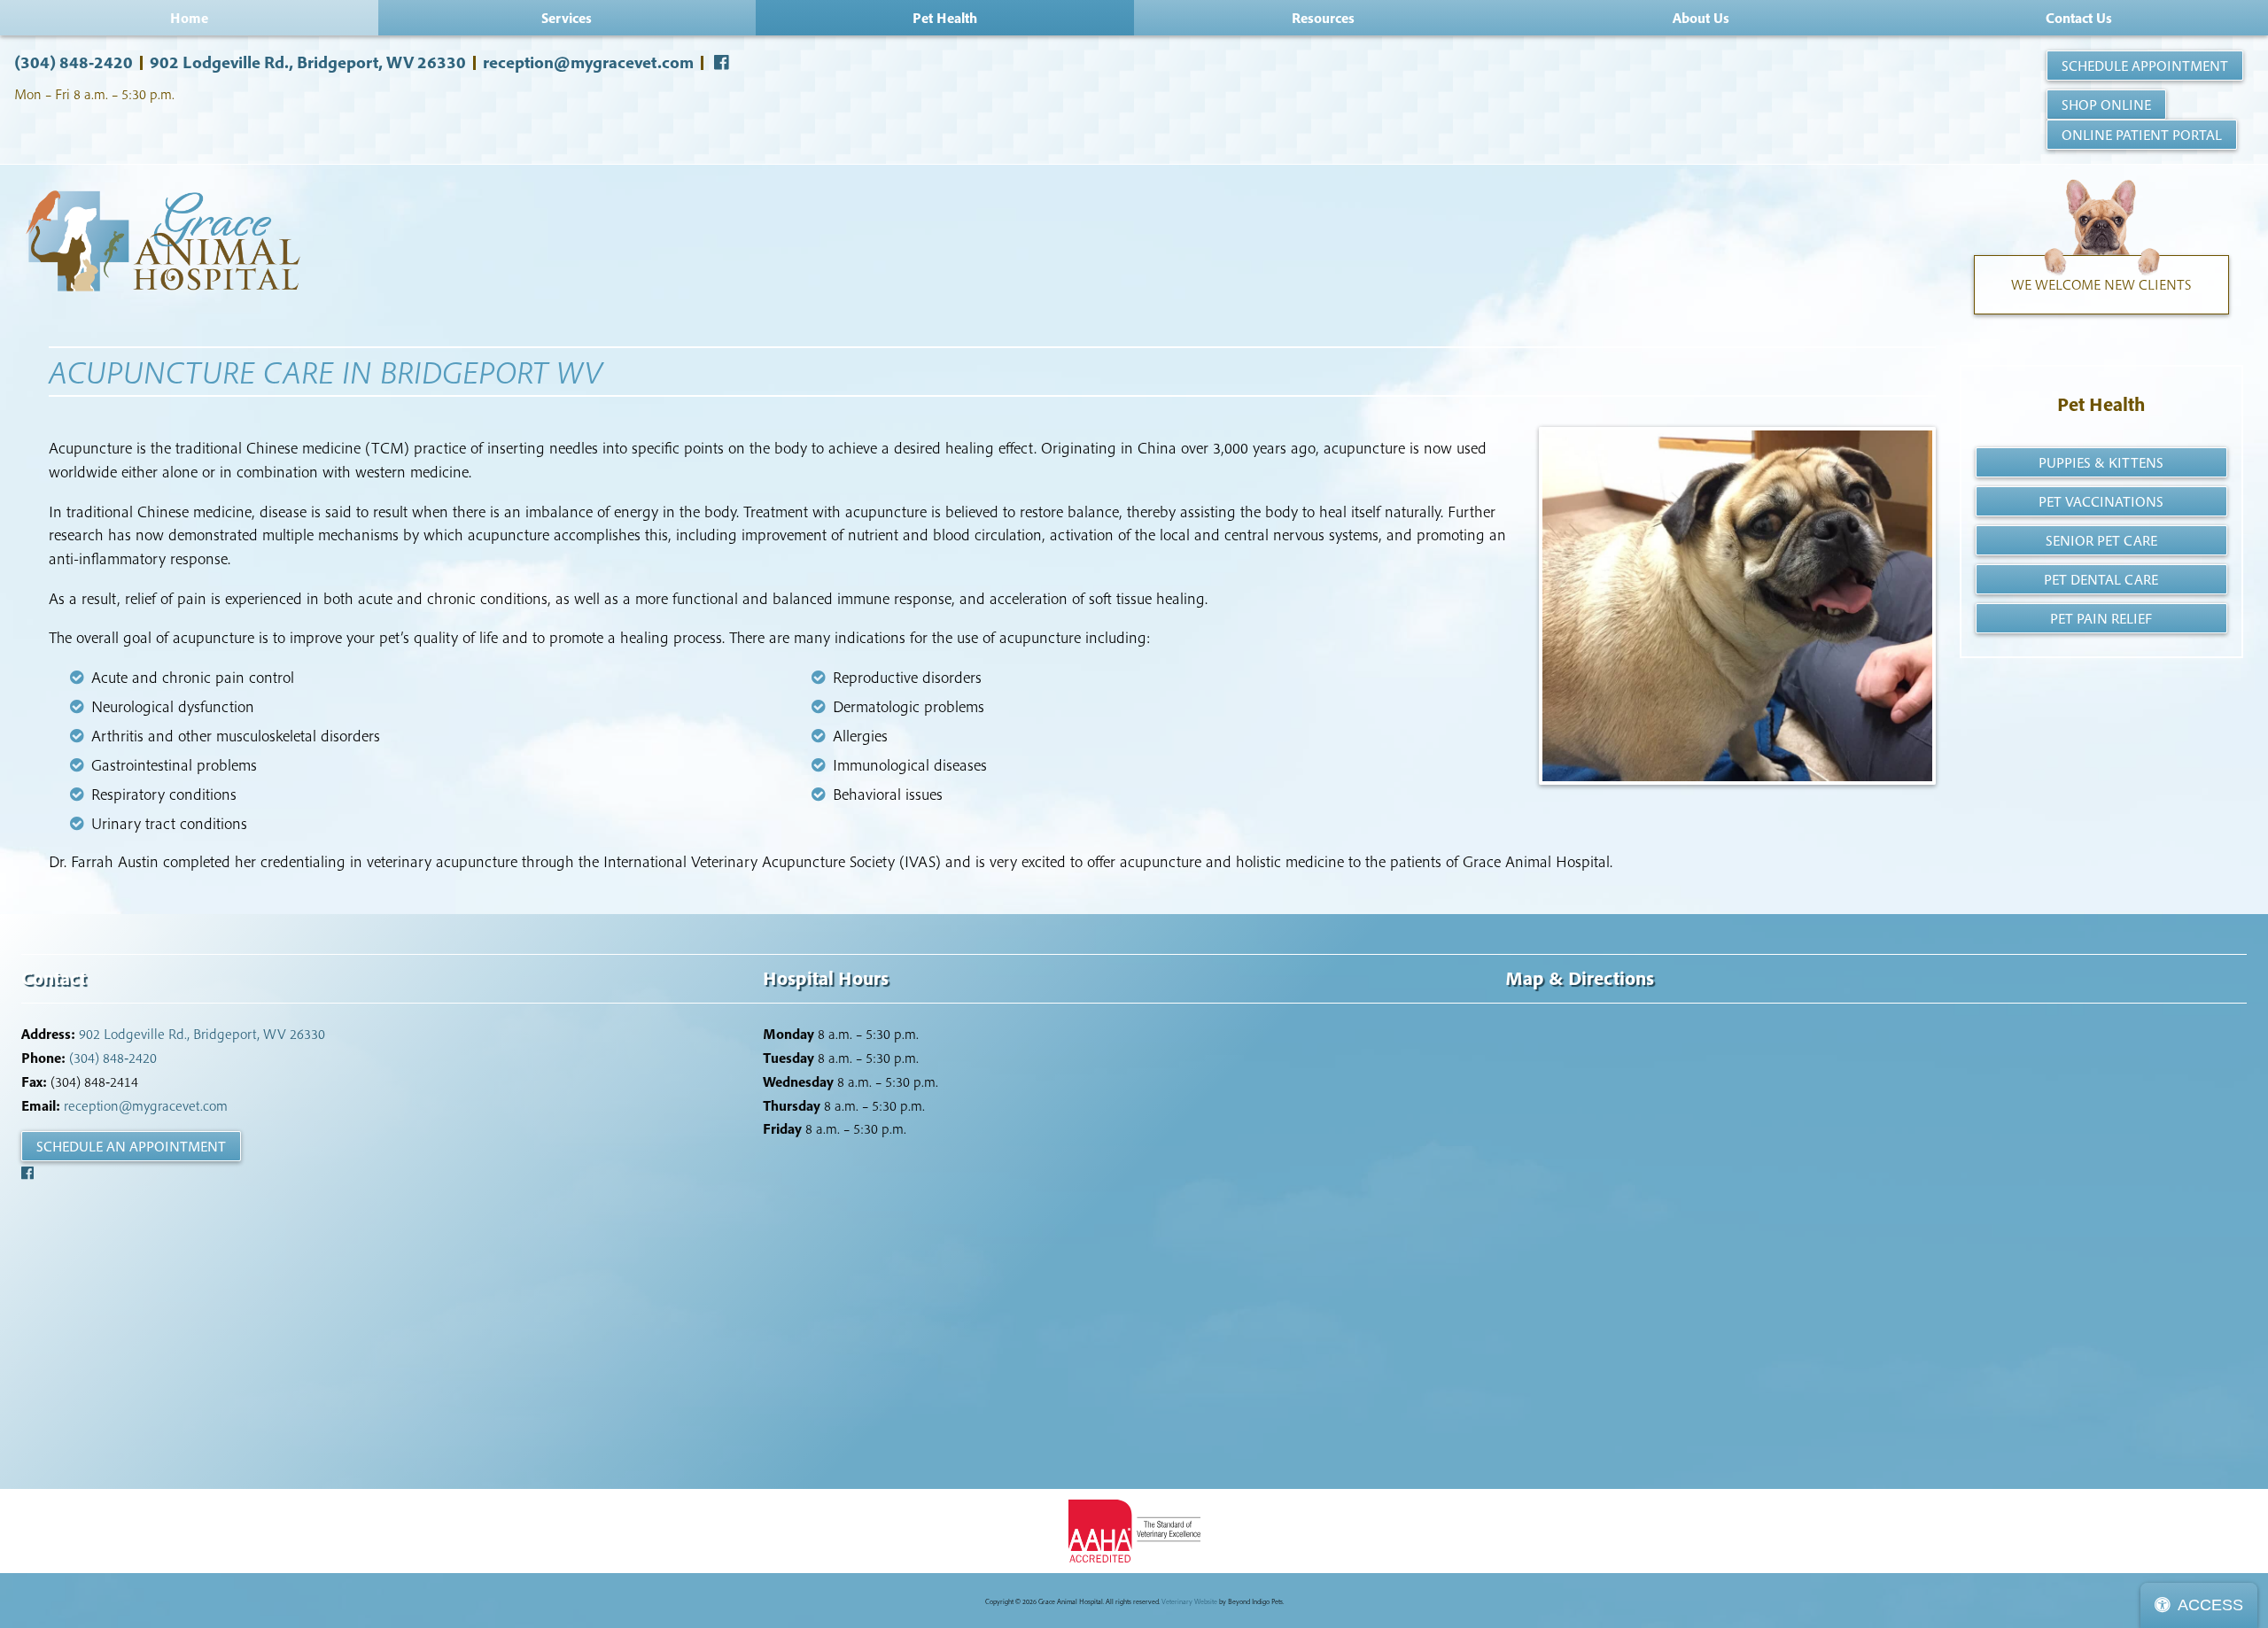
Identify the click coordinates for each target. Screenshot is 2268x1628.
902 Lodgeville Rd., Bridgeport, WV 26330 (308, 62)
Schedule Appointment (2145, 66)
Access (2210, 1605)
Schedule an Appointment (131, 1146)
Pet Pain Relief (2101, 618)
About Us (1701, 18)
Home (189, 18)
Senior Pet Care (2101, 540)
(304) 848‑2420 (74, 62)
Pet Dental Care (2101, 579)
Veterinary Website (1189, 1601)
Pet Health (2101, 404)
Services (567, 18)
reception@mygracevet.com (588, 62)
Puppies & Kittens (2101, 462)
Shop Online (2106, 105)
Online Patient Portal (2142, 135)
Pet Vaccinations (2101, 501)
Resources (1323, 18)
